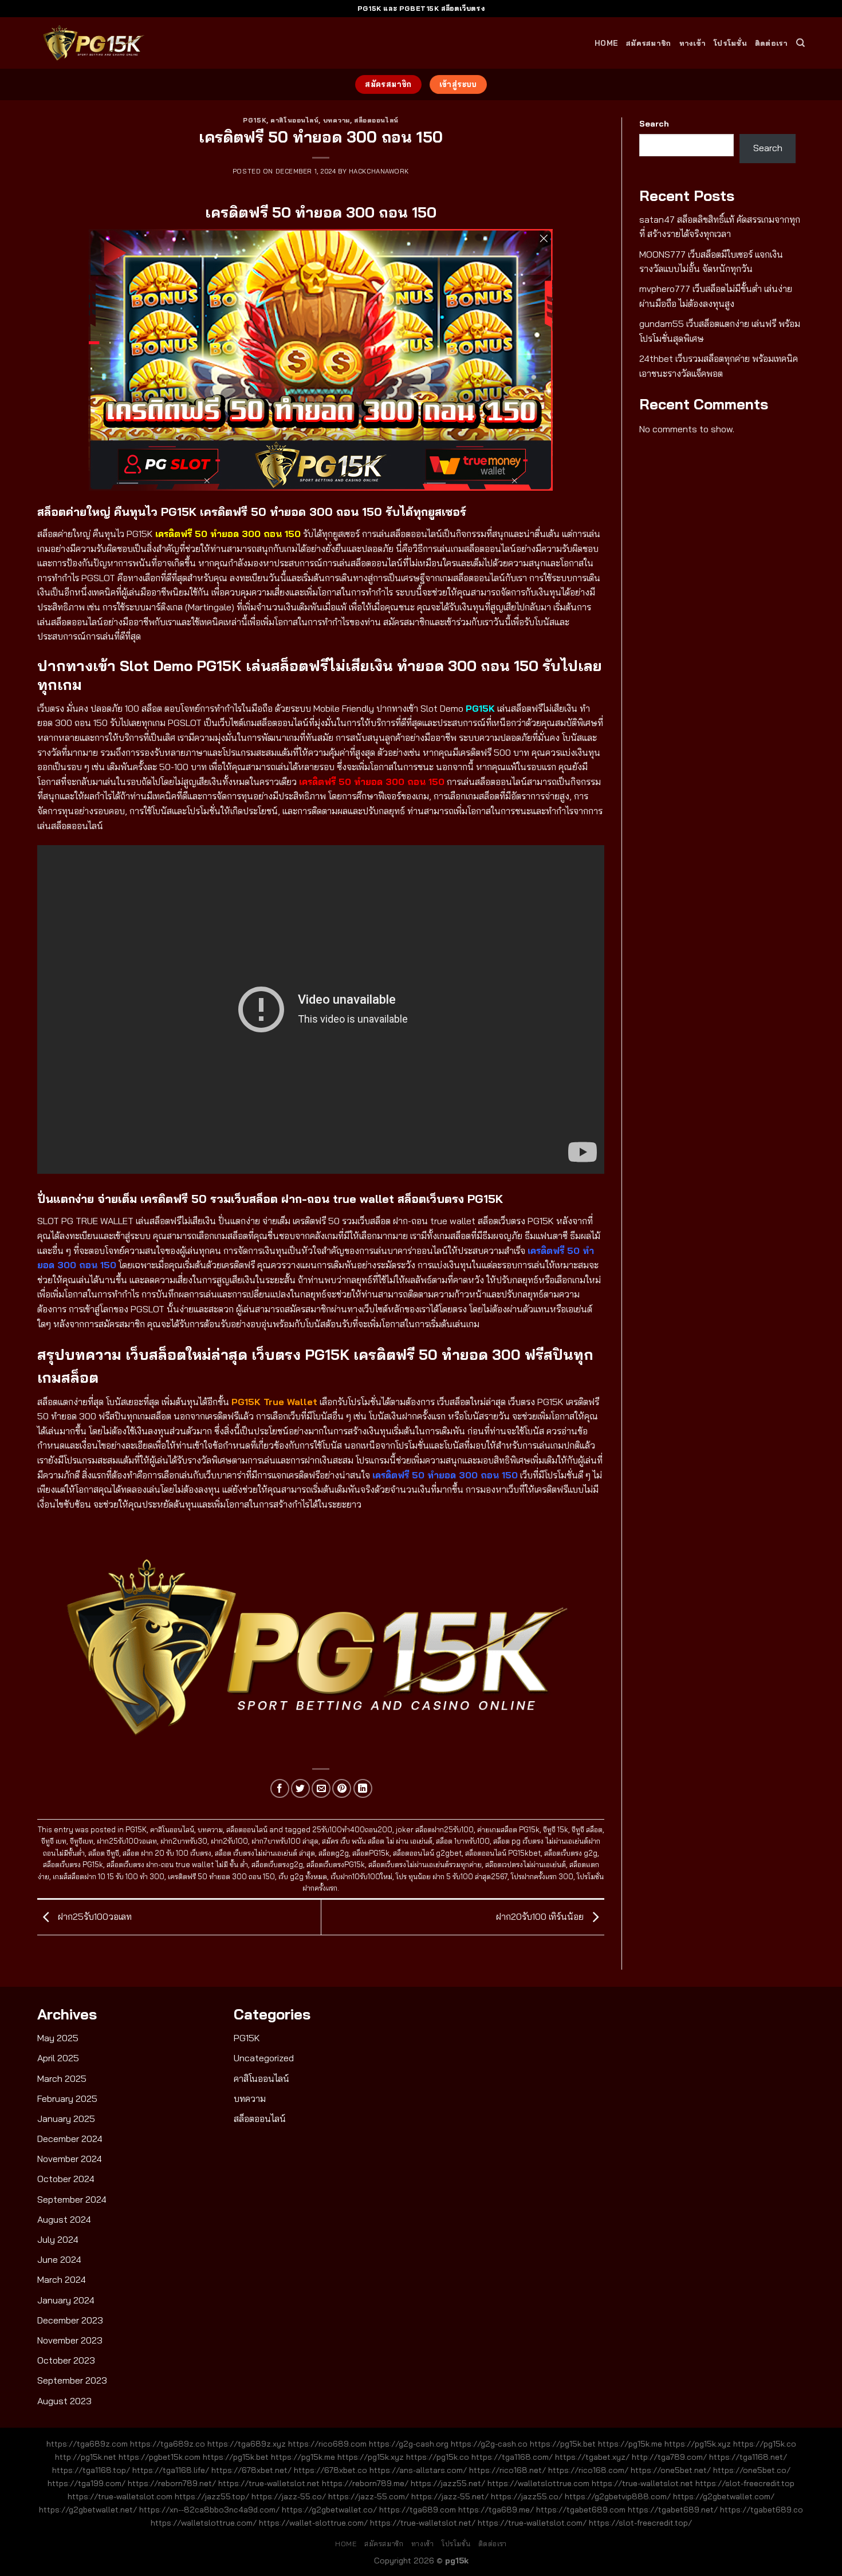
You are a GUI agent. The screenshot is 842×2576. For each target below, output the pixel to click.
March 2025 (62, 2078)
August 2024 (64, 2219)
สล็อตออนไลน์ (376, 120)
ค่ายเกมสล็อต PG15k (508, 1829)
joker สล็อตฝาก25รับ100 (435, 1829)
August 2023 (64, 2401)
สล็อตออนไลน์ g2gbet (427, 1853)
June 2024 (59, 2259)
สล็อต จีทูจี (104, 1853)
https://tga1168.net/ (748, 2457)
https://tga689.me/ (496, 2510)
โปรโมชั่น (730, 43)
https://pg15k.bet (563, 2444)
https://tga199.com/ (86, 2483)
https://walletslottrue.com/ (204, 2523)
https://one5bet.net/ (671, 2470)
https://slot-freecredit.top (745, 2483)
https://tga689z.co (168, 2444)
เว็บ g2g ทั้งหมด (303, 1876)
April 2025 (58, 2058)
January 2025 (66, 2119)
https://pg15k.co (765, 2444)
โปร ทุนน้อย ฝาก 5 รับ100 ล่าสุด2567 (452, 1876)
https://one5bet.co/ (752, 2470)
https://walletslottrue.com (538, 2483)
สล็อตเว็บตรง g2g (571, 1853)
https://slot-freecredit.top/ (640, 2523)
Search (654, 124)
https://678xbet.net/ (251, 2470)
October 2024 (66, 2179)
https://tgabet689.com (581, 2510)
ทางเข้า (693, 43)
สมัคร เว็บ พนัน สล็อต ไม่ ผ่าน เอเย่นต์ (377, 1841)
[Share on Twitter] (300, 1788)
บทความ (337, 120)
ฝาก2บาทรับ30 (184, 1841)
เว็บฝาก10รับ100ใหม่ (361, 1876)
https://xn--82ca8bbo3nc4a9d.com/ (209, 2510)
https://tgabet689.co (762, 2510)
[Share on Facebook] (280, 1788)
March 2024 (62, 2279)
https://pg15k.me (630, 2444)
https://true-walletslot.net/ (423, 2523)
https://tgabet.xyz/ (592, 2457)
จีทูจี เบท (54, 1841)
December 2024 (70, 2139)
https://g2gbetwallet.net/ (88, 2510)
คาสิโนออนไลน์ (294, 120)
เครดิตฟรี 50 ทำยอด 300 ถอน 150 (221, 1876)
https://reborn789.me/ (365, 2483)
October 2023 (66, 2360)
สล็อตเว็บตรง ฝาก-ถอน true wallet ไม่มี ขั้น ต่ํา (177, 1864)
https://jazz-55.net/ (450, 2496)
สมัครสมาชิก (648, 43)
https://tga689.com (418, 2510)
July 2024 (58, 2239)
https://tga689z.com (87, 2444)
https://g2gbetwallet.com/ (724, 2496)
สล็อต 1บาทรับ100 (463, 1841)
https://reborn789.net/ (172, 2483)
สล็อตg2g (334, 1853)
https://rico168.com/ (588, 2470)
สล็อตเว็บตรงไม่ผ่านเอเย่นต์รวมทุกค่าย (425, 1864)
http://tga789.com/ (669, 2457)
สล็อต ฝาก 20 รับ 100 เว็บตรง (167, 1853)
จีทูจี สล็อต (587, 1829)
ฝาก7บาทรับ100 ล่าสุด (285, 1841)
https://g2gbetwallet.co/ (329, 2510)
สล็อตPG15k (371, 1853)
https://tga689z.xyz (247, 2444)
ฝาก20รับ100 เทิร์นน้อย (541, 1916)
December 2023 (70, 2320)
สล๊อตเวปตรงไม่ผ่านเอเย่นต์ (526, 1864)
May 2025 (58, 2038)
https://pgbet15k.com (160, 2457)
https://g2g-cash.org (409, 2444)
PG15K (255, 120)
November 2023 (70, 2340)
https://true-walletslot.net (269, 2483)
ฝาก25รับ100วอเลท (127, 1841)
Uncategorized (264, 2058)
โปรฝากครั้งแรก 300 (542, 1876)
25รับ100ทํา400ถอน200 (352, 1829)
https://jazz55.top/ (212, 2496)
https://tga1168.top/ (91, 2470)
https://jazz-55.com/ (369, 2496)
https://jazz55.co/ (527, 2496)
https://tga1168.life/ (171, 2470)
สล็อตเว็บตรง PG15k (73, 1864)
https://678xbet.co (330, 2470)
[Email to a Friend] (321, 1788)
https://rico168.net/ (507, 2470)
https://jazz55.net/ (448, 2483)
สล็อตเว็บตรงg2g (277, 1864)
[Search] (800, 43)
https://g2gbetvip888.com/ (618, 2496)
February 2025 (67, 2098)
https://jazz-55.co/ (289, 2496)
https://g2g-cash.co (489, 2444)
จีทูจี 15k (556, 1829)
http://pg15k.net (86, 2457)
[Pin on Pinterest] (342, 1788)
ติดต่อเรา (772, 43)
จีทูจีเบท (82, 1841)
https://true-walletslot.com (120, 2496)
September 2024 (72, 2199)
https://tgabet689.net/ (673, 2510)
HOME (606, 43)
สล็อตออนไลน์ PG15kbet (503, 1853)
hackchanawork (379, 171)
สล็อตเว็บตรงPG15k (336, 1864)
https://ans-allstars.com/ (418, 2470)
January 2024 (66, 2300)
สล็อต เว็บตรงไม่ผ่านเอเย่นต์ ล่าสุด (265, 1853)
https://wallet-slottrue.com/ (313, 2523)
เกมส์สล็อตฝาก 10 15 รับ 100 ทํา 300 (109, 1876)
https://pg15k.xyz (698, 2444)
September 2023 (72, 2380)
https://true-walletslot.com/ (532, 2523)
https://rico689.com (327, 2444)
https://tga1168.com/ (512, 2457)
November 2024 (70, 2159)
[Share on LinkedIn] (363, 1788)
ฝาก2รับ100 (229, 1841)
